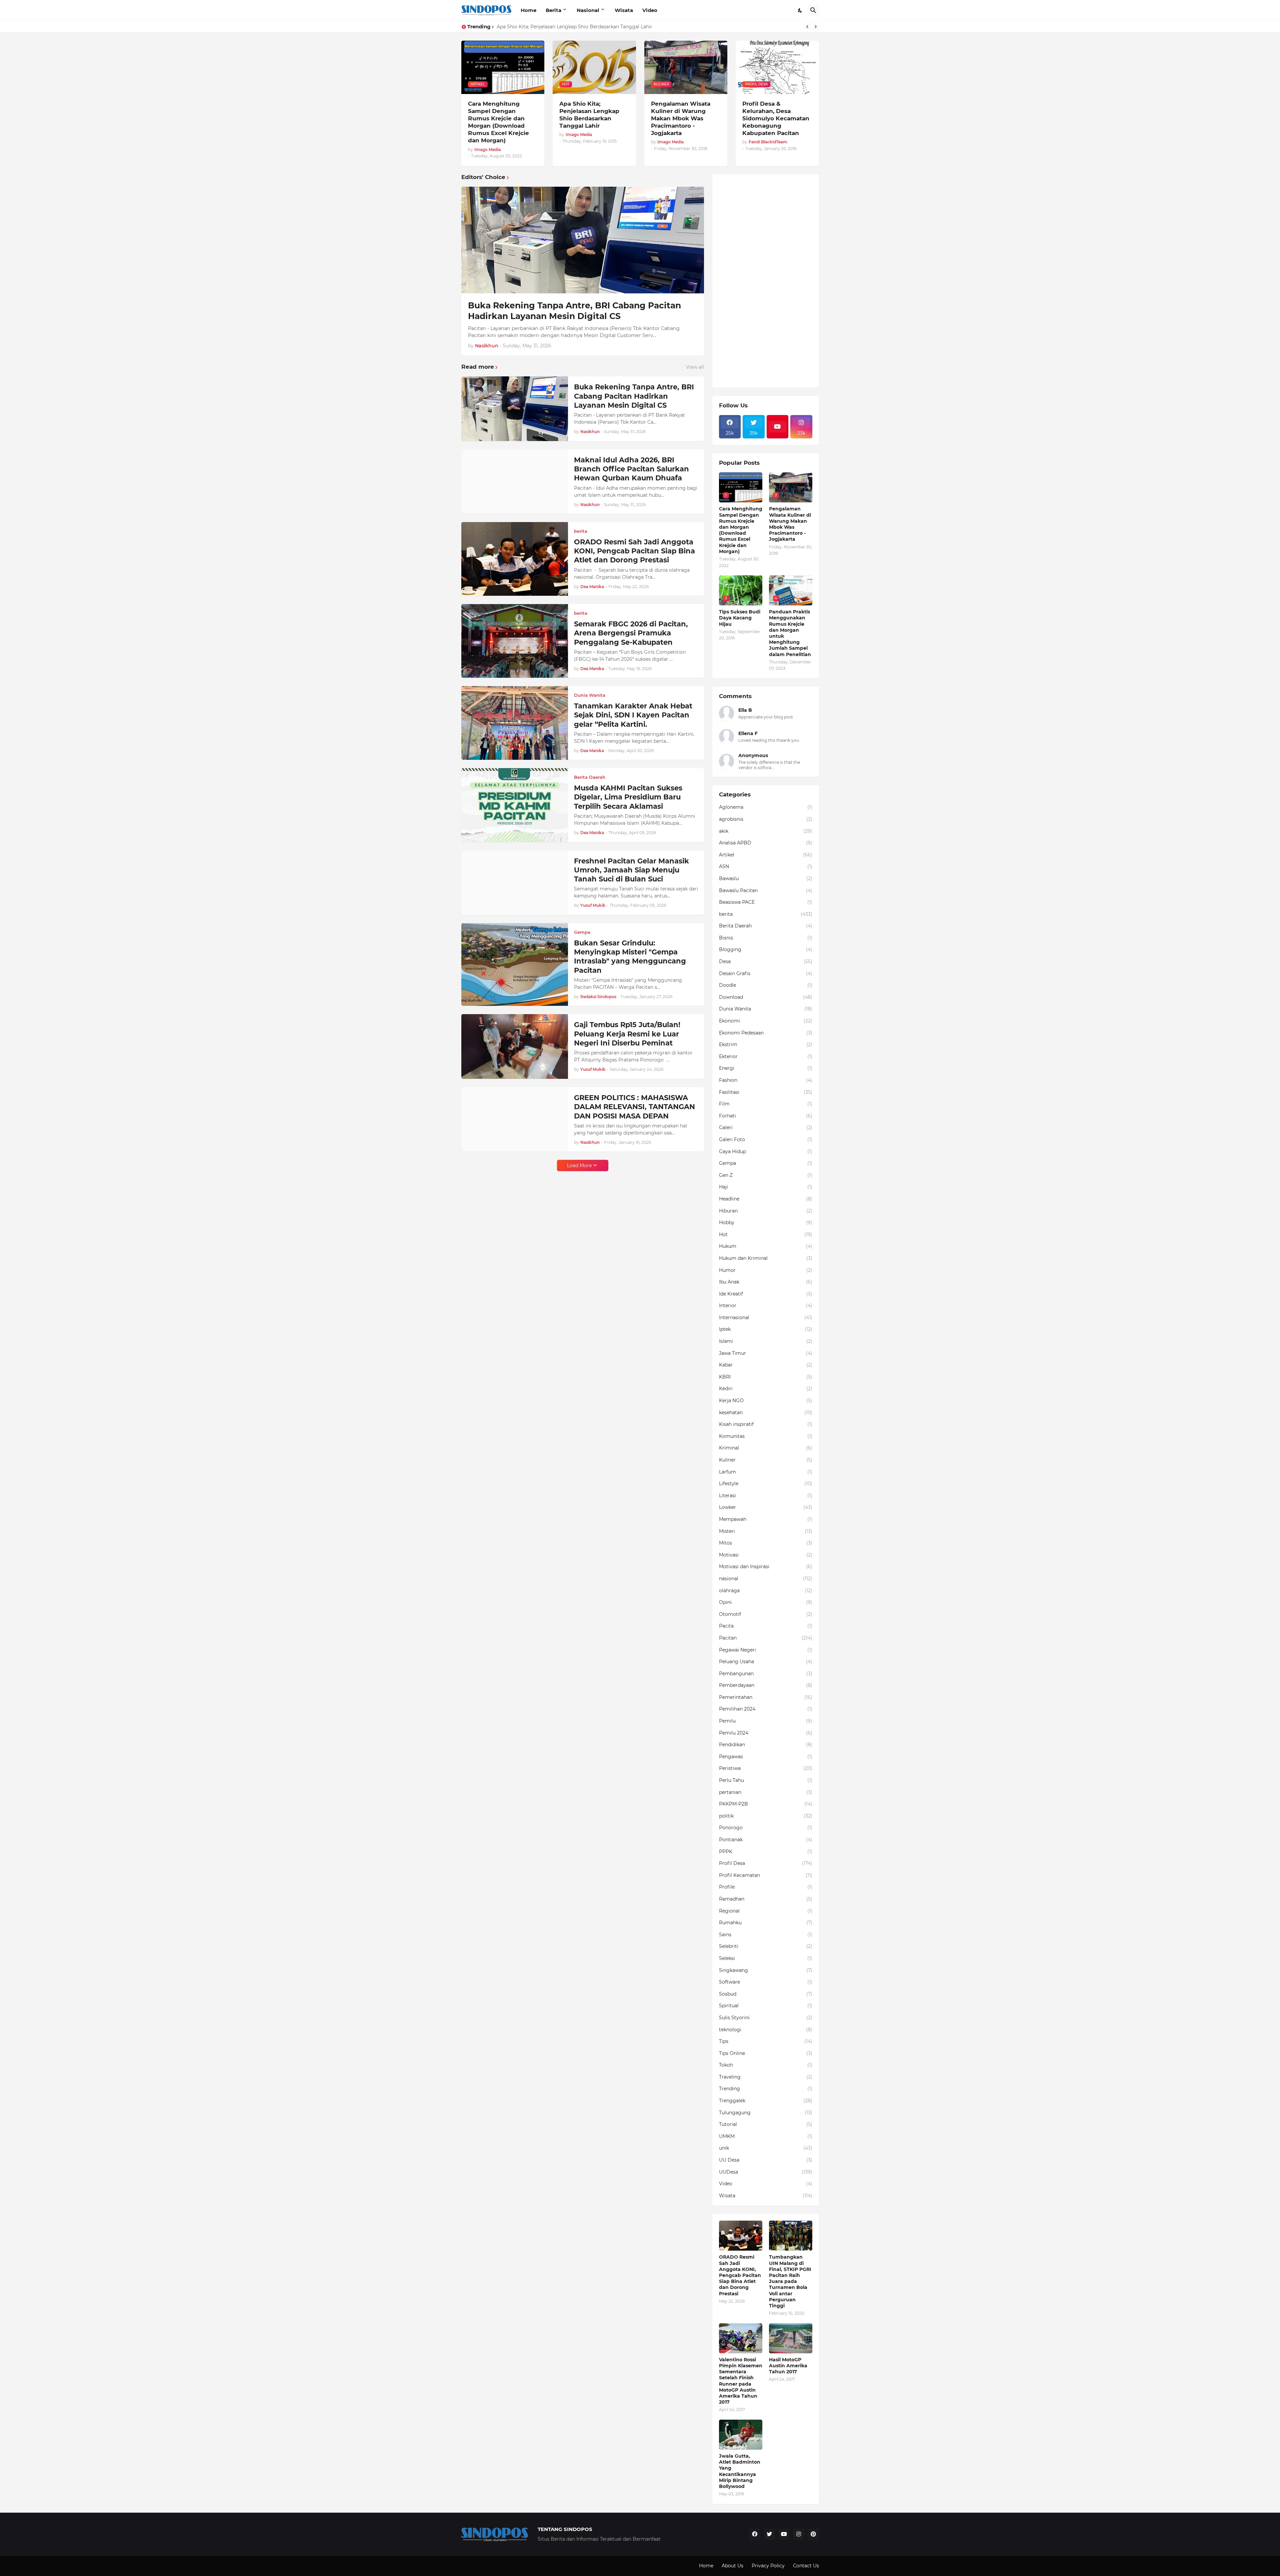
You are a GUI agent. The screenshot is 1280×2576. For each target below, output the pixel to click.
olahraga (766, 1591)
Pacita (766, 1626)
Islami (766, 1341)
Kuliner (766, 1460)
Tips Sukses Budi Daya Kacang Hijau (740, 618)
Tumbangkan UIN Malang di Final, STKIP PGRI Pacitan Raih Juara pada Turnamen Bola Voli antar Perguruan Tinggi (790, 2281)
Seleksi (766, 1958)
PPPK (766, 1852)
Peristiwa (766, 1768)
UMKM (766, 2136)
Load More (579, 1165)
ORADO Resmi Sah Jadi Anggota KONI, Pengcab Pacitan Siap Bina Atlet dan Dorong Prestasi (634, 551)
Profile (766, 1887)
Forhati (766, 1116)
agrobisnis (766, 819)
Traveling (766, 2077)
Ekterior (766, 1056)
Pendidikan (766, 1745)
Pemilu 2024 (766, 1733)
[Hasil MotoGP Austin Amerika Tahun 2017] (791, 2338)
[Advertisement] (766, 281)
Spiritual (766, 2006)
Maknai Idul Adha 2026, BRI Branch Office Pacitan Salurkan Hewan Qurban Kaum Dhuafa (631, 469)
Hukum (766, 1246)
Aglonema (766, 807)
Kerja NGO (766, 1401)
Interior (766, 1306)
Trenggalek (766, 2101)
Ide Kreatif (766, 1294)
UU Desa (766, 2160)
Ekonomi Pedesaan (766, 1033)
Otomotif (766, 1614)
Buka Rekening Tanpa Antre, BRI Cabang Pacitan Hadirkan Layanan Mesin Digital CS (574, 311)
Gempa (766, 1163)
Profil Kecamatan (766, 1875)
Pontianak (766, 1840)
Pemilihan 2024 (766, 1709)
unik (766, 2148)
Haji (766, 1187)
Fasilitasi (766, 1092)
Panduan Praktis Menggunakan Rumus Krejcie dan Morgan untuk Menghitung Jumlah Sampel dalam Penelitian (790, 633)
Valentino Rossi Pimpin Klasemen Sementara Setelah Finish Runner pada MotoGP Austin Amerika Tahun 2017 (741, 2381)
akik (766, 831)
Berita (553, 10)
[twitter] (769, 2534)
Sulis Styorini (766, 2018)
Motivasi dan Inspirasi (766, 1567)
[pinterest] (813, 2534)
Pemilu (766, 1721)
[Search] (813, 10)
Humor (766, 1270)
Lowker (766, 1507)
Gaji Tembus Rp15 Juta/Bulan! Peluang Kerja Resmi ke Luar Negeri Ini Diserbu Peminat (627, 1034)
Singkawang (766, 1970)
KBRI (766, 1377)
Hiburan (766, 1211)
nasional (766, 1579)
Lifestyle (766, 1484)
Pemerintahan (766, 1697)
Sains (766, 1935)
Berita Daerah (766, 926)
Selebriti (766, 1946)
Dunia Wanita (766, 1009)
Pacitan (766, 1638)
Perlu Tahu (766, 1780)
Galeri (766, 1127)
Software (766, 1982)
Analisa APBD (766, 843)
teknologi (766, 2030)
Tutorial (766, 2124)
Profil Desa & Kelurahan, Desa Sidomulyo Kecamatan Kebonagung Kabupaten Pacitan (776, 118)
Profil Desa (766, 1863)
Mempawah (766, 1519)
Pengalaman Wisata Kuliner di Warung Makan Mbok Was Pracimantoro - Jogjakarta (595, 27)
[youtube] (778, 427)
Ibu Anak (766, 1282)
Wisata (624, 10)
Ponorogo (766, 1828)
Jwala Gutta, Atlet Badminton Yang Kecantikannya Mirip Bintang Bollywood (740, 2471)
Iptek (766, 1329)
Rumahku (766, 1923)
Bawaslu (766, 878)
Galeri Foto (766, 1139)
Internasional (766, 1318)
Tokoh (766, 2065)
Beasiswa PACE (766, 902)
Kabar (766, 1365)
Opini (766, 1602)
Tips (766, 2041)
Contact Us (806, 2566)
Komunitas (766, 1436)
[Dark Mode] (800, 10)
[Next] (816, 27)
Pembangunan (766, 1674)
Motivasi (766, 1555)
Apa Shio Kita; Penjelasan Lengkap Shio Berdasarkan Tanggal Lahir (589, 115)
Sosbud (766, 1994)
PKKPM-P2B (766, 1804)
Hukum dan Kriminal (766, 1258)
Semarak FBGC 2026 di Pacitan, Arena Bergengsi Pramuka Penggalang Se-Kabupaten (631, 633)
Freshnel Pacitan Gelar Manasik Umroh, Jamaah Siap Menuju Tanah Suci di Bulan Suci (631, 870)
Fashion (766, 1080)
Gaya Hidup (766, 1151)
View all (695, 367)
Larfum (766, 1472)
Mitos (766, 1543)
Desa (766, 961)
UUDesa (766, 2172)
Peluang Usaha (766, 1662)
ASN (766, 866)
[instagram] (799, 2534)
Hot (766, 1234)
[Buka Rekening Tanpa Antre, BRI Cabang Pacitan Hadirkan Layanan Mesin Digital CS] (583, 240)
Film (766, 1104)
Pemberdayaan (766, 1685)
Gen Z (766, 1175)
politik (766, 1816)
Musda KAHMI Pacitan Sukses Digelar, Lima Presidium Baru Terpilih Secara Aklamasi (628, 797)
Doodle (766, 985)
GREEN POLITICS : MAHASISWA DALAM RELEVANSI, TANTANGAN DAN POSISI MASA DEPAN (634, 1107)
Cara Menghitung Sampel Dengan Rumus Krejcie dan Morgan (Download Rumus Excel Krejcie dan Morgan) (498, 122)
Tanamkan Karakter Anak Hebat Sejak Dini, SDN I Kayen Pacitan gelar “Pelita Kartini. (633, 715)
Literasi (766, 1496)
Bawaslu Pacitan (766, 890)
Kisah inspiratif (766, 1424)
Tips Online (766, 2053)
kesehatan (766, 1413)
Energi (766, 1068)
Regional (766, 1911)
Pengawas (766, 1757)
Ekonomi (766, 1021)
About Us (732, 2566)
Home (528, 10)
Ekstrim (766, 1044)
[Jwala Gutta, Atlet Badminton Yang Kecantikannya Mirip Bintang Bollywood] (741, 2435)
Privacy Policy (768, 2566)
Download (766, 997)
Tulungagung (766, 2113)
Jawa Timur (766, 1353)
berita (766, 914)
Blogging (766, 949)
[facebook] (755, 2534)
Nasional (588, 10)
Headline (766, 1199)
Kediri (766, 1389)
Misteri (766, 1531)
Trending (766, 2089)
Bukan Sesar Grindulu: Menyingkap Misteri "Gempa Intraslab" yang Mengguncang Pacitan (630, 957)
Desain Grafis (766, 973)
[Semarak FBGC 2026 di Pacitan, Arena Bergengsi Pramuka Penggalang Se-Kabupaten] (515, 641)
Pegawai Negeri (766, 1650)
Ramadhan (766, 1899)
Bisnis (766, 938)
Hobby (766, 1222)
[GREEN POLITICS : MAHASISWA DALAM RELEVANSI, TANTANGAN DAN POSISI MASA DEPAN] (515, 1119)
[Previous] (807, 27)
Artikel (766, 855)
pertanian (766, 1792)
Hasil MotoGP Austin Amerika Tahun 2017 (788, 2366)
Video (650, 10)
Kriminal (766, 1448)
